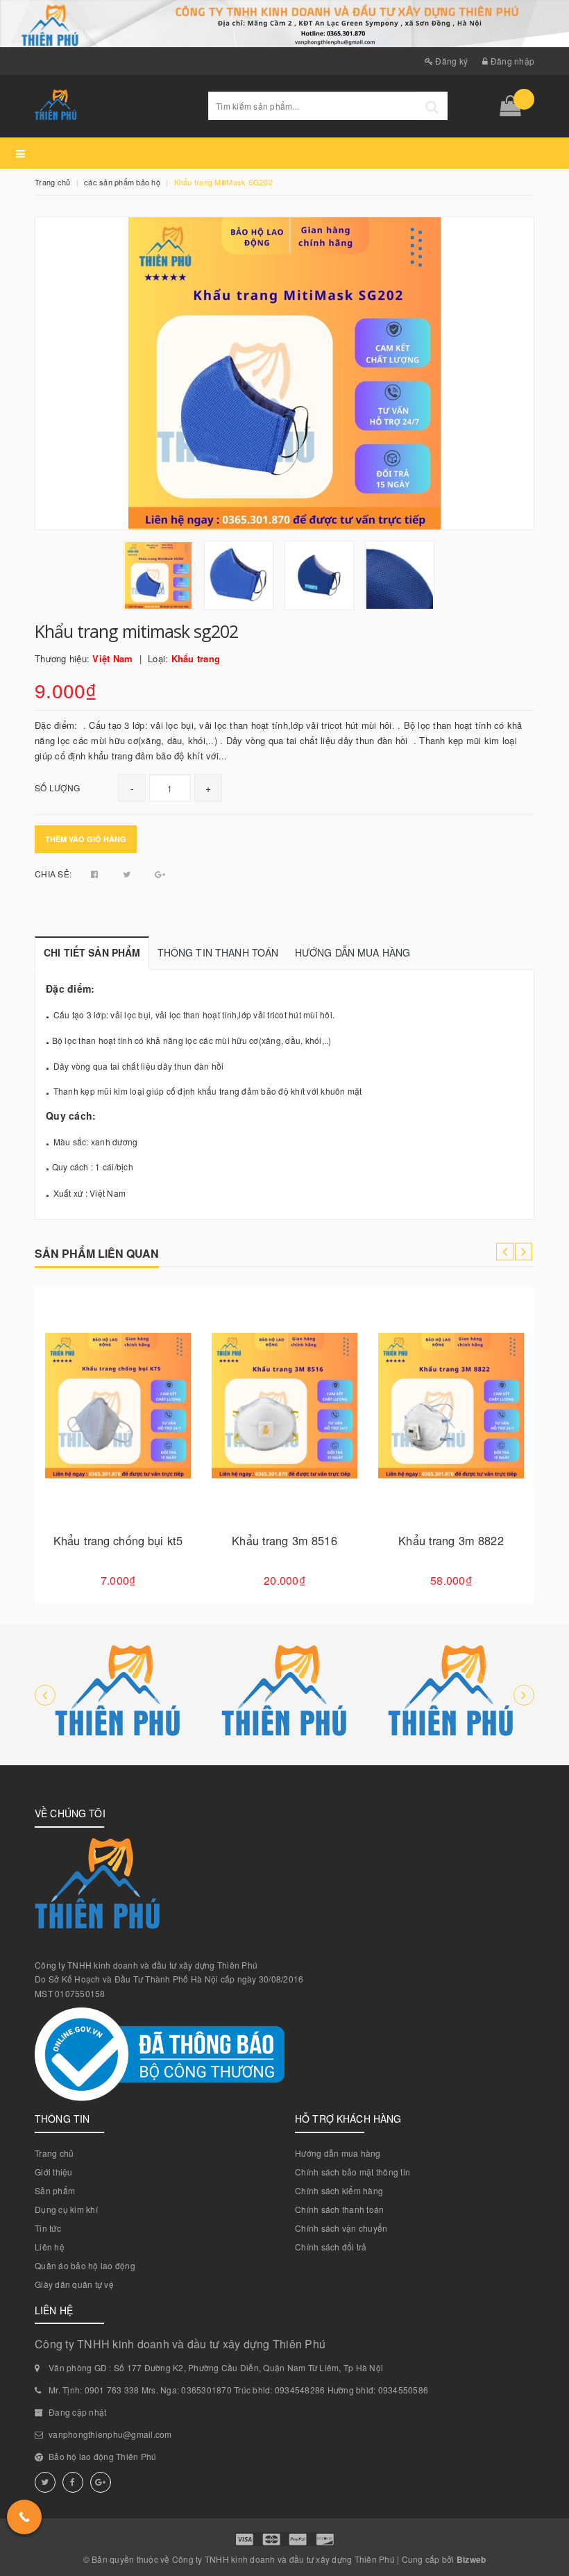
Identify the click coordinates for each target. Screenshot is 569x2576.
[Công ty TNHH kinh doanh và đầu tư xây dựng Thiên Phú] (118, 1695)
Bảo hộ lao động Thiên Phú (102, 2456)
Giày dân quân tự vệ (74, 2284)
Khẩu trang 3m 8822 (451, 1540)
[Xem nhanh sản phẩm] (167, 1445)
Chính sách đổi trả (331, 2247)
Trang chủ (54, 2153)
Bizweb (472, 2559)
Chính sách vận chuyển (341, 2228)
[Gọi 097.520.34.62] (24, 2517)
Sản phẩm (55, 2190)
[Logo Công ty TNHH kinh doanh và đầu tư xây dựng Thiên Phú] (111, 106)
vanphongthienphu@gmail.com (110, 2434)
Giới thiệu (54, 2172)
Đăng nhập (511, 61)
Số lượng (57, 788)
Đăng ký (450, 61)
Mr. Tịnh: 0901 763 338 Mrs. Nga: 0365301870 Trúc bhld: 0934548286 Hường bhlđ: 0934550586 (238, 2390)
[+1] (160, 874)
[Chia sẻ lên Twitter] (128, 874)
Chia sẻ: (53, 874)
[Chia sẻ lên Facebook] (96, 874)
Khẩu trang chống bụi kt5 (118, 1540)
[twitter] (45, 2482)
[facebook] (73, 2482)
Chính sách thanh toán (339, 2209)
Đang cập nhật (77, 2412)
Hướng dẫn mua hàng (338, 2153)
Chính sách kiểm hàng (339, 2190)
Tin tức (48, 2228)
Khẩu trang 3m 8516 (284, 1540)
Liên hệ (50, 2247)
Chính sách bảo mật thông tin (353, 2172)
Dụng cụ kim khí (66, 2209)
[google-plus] (101, 2482)
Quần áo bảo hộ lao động (85, 2265)
